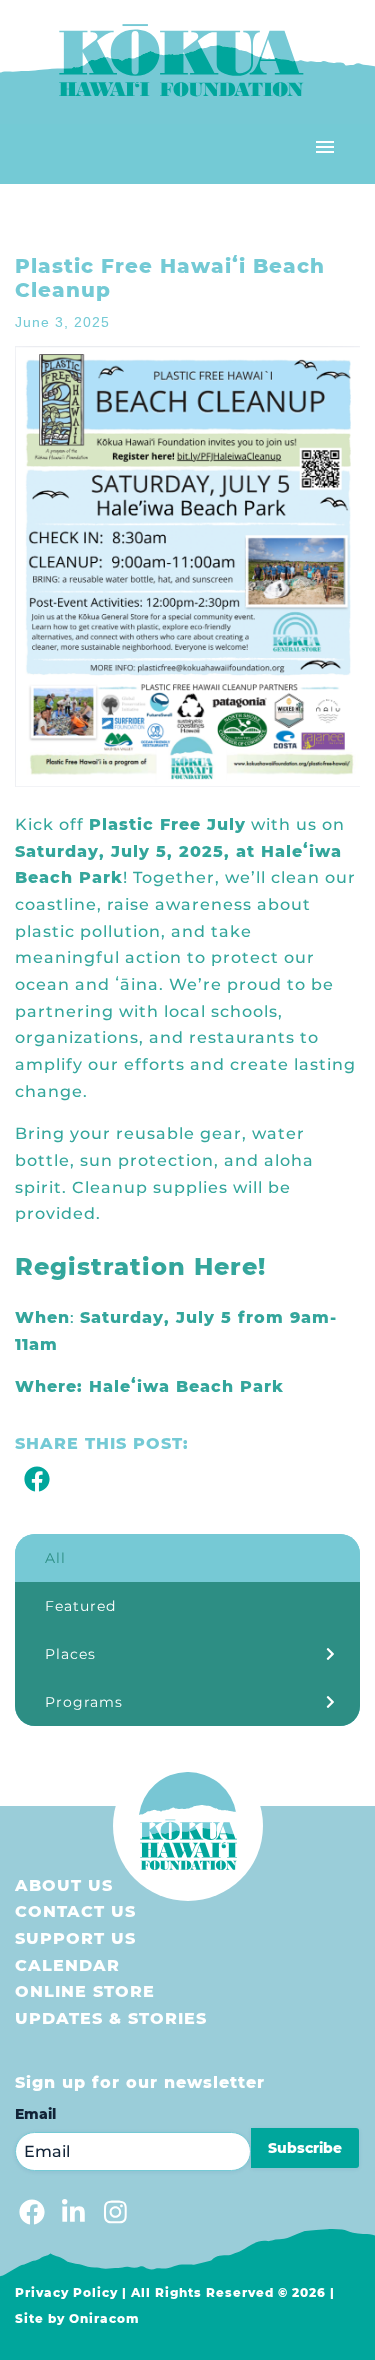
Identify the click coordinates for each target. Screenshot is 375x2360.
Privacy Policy (66, 2292)
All (55, 1558)
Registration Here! (140, 1266)
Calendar (67, 1965)
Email (35, 2114)
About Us (64, 1885)
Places (70, 1654)
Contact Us (75, 1911)
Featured (80, 1606)
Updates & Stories (111, 2018)
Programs (84, 1702)
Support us (75, 1938)
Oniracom (104, 2318)
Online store (85, 1991)
